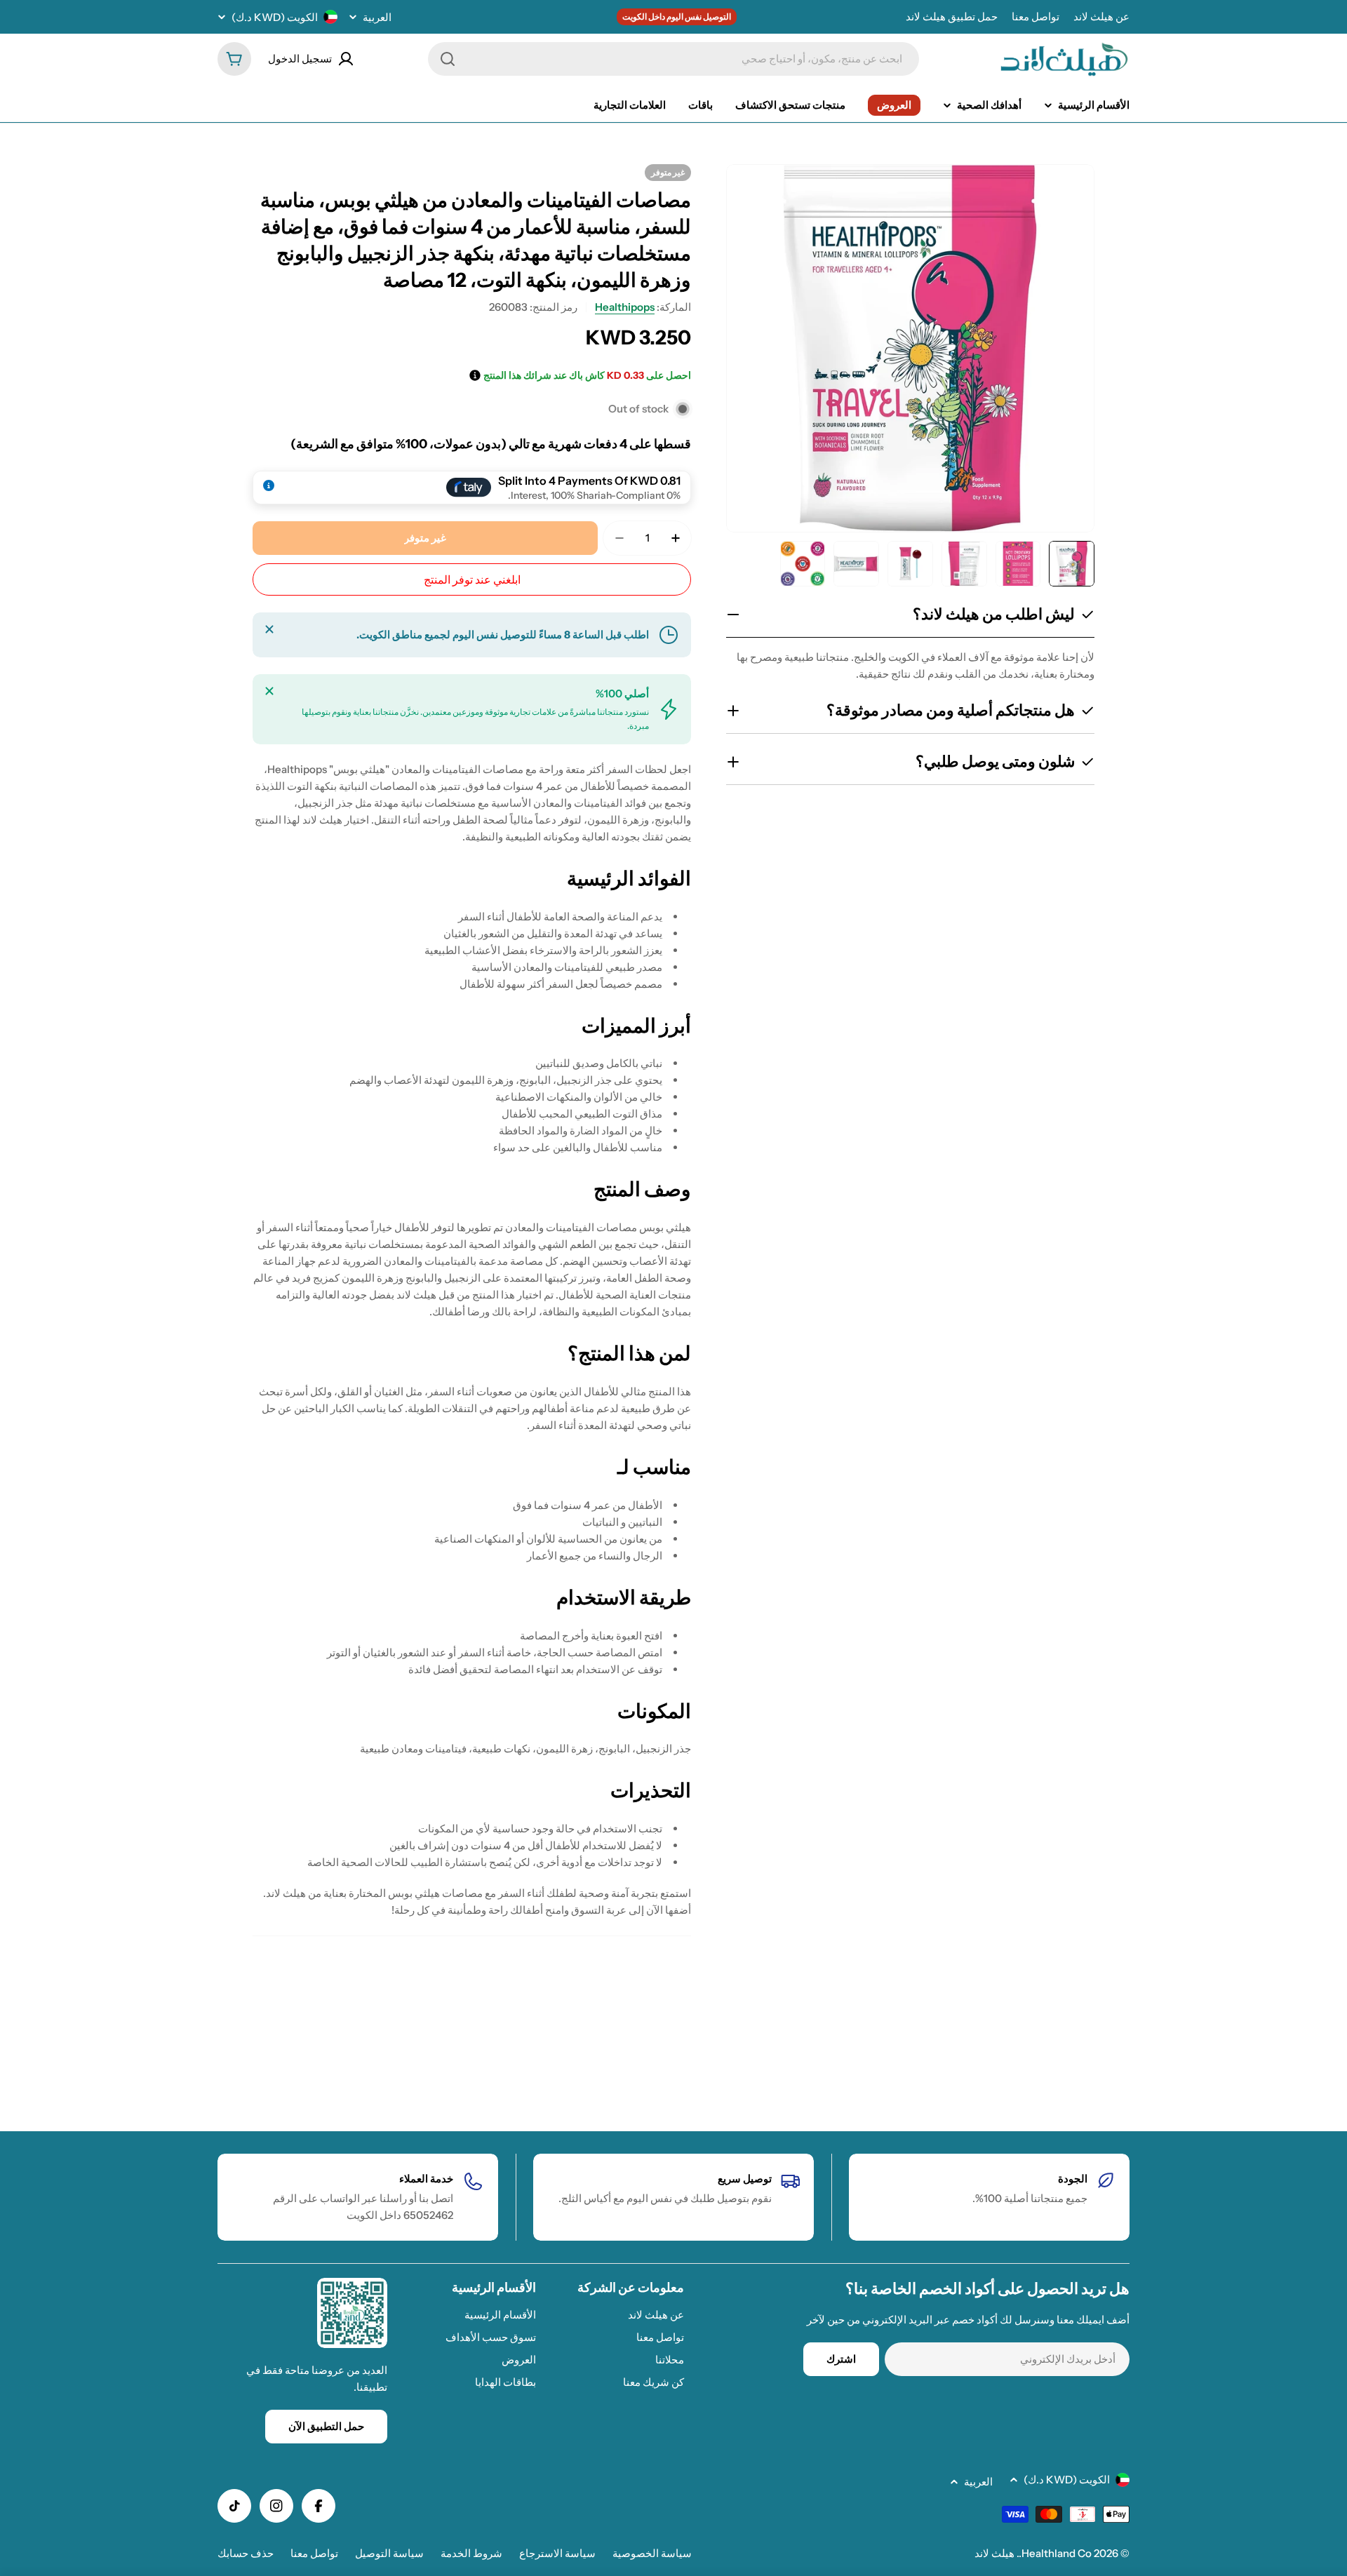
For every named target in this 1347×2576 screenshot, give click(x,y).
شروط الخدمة (471, 2553)
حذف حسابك (246, 2553)
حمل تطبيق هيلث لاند (952, 16)
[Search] (448, 59)
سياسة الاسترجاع (557, 2553)
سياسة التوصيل (389, 2553)
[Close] (269, 629)
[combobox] (673, 59)
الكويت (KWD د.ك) (275, 17)
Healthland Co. (1055, 2553)
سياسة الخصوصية (652, 2553)
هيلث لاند (994, 2553)
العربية (377, 17)
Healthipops (625, 307)
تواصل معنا (1036, 16)
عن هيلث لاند (1101, 16)
